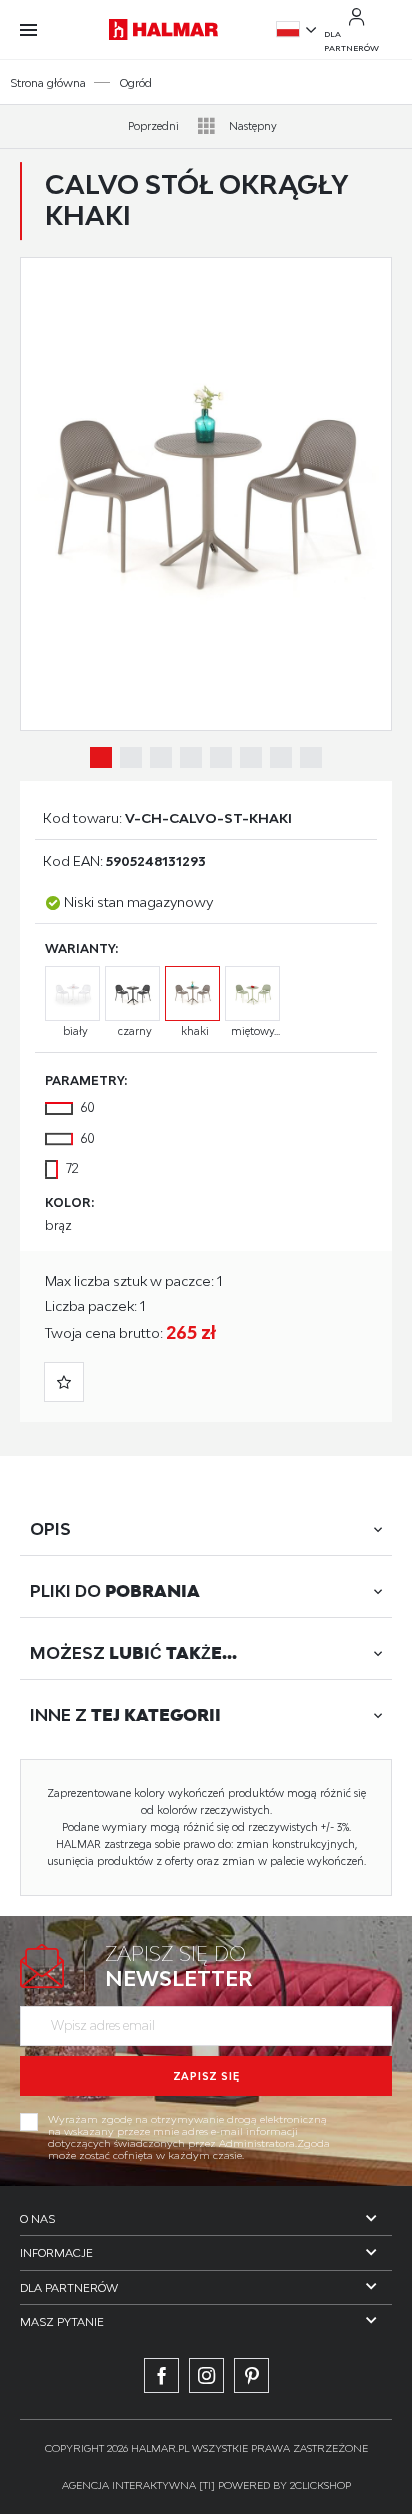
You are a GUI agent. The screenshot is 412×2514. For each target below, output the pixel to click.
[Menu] (38, 30)
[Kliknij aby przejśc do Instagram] (206, 2375)
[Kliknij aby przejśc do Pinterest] (251, 2375)
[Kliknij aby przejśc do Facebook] (161, 2375)
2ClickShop (320, 2485)
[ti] (207, 2485)
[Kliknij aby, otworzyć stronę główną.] (164, 29)
